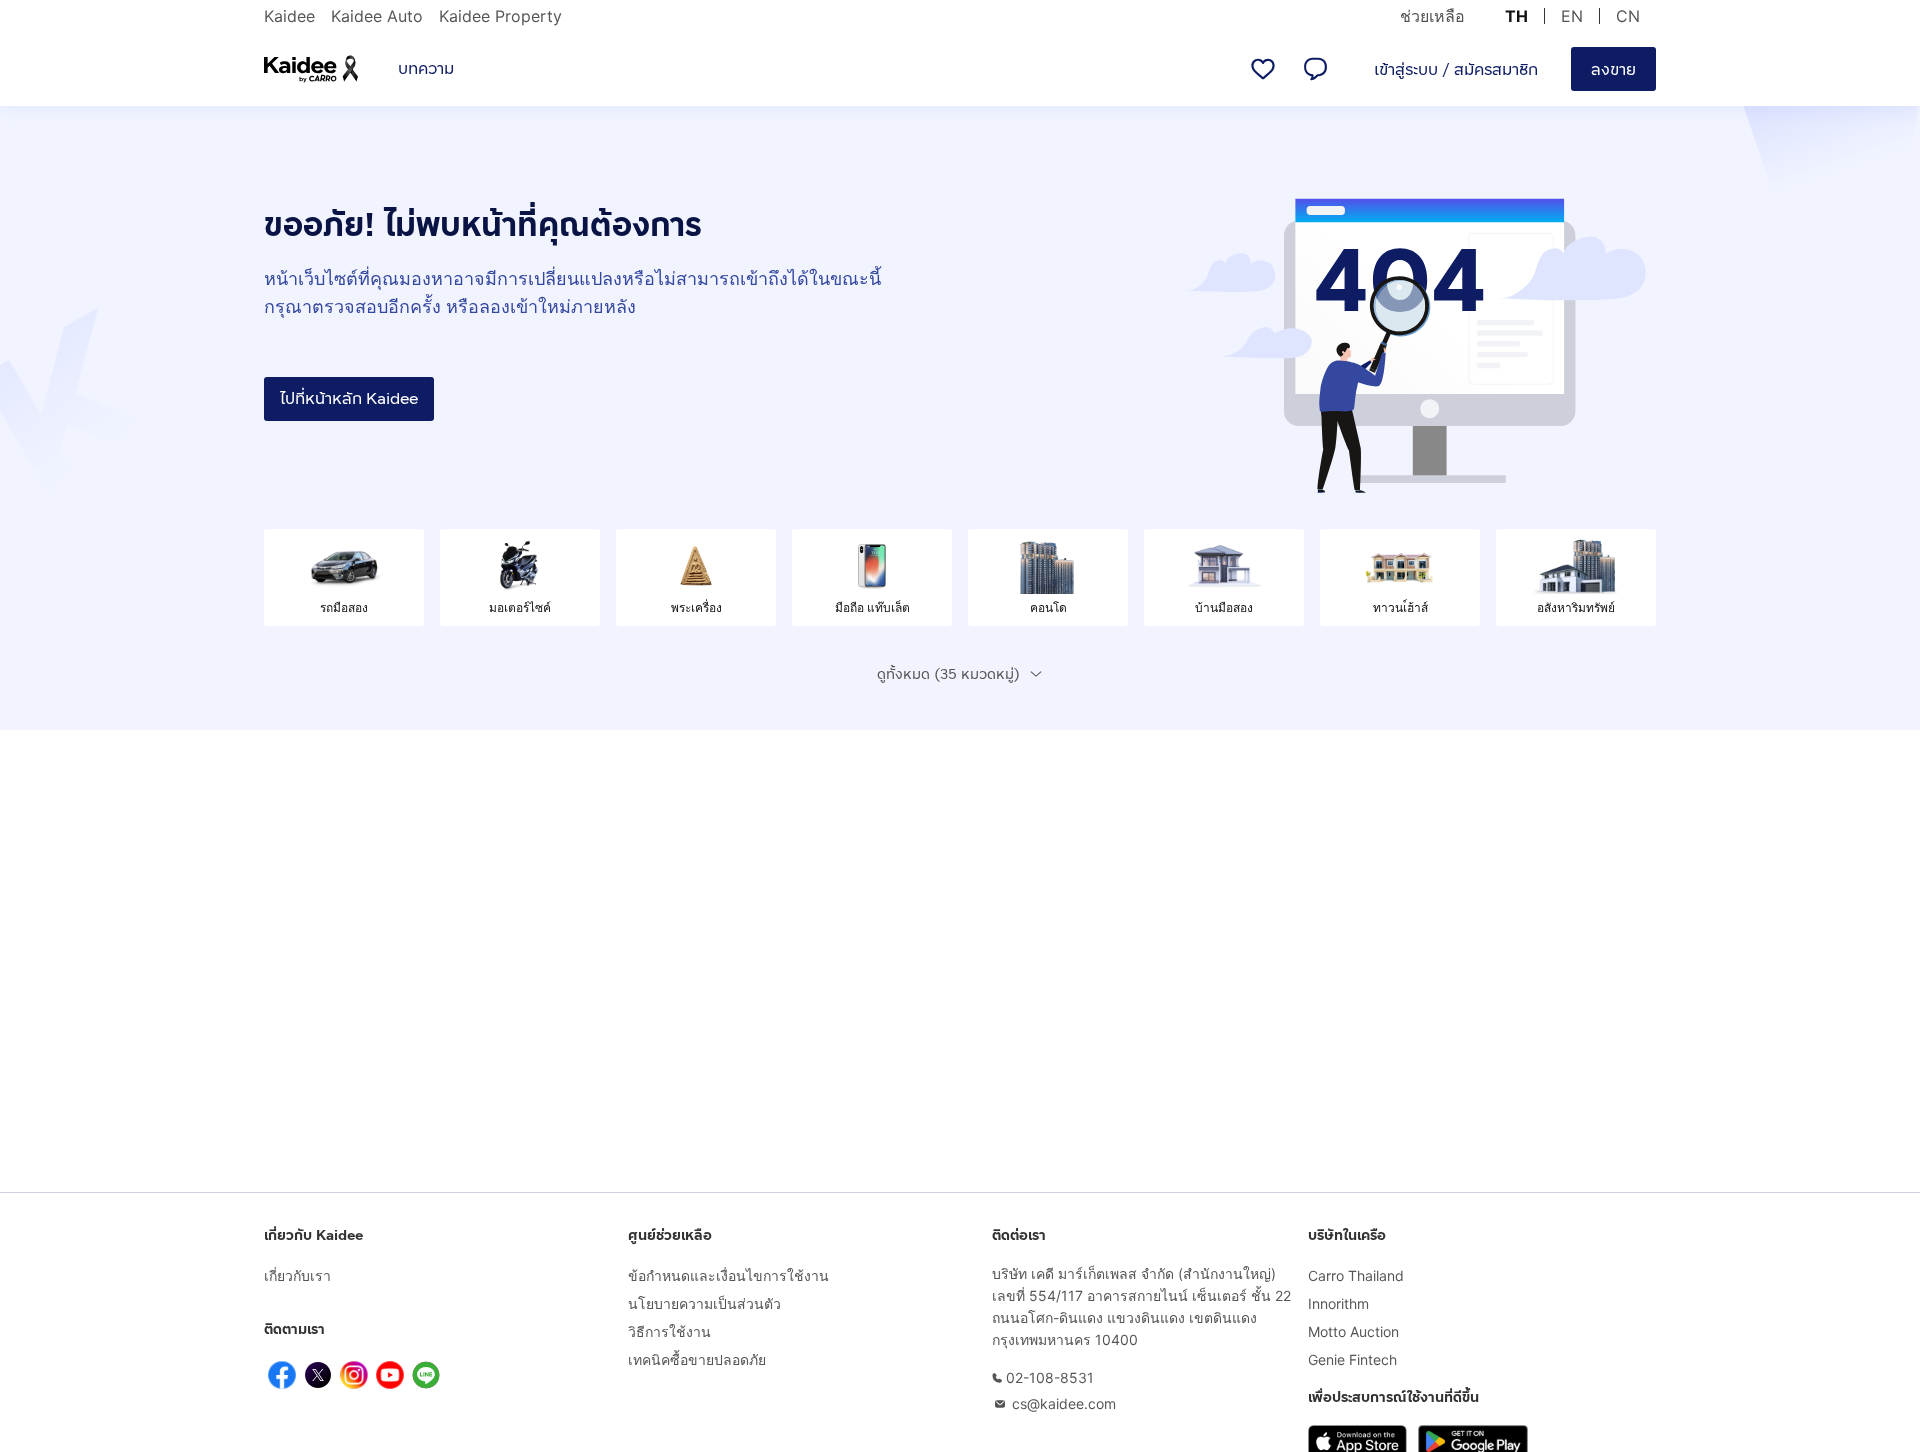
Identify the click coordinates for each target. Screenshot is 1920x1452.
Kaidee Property (500, 16)
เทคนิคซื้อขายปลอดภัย (697, 1359)
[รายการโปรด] (1263, 69)
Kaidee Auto (377, 16)
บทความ (426, 68)
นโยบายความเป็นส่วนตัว (704, 1303)
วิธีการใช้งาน (669, 1331)
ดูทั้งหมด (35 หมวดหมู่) (948, 674)
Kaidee (289, 16)
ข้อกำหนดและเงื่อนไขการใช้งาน (728, 1275)
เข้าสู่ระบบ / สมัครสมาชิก (1456, 69)
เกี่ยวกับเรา (297, 1275)
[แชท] (1315, 69)
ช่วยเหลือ (1432, 16)
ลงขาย (1613, 69)
